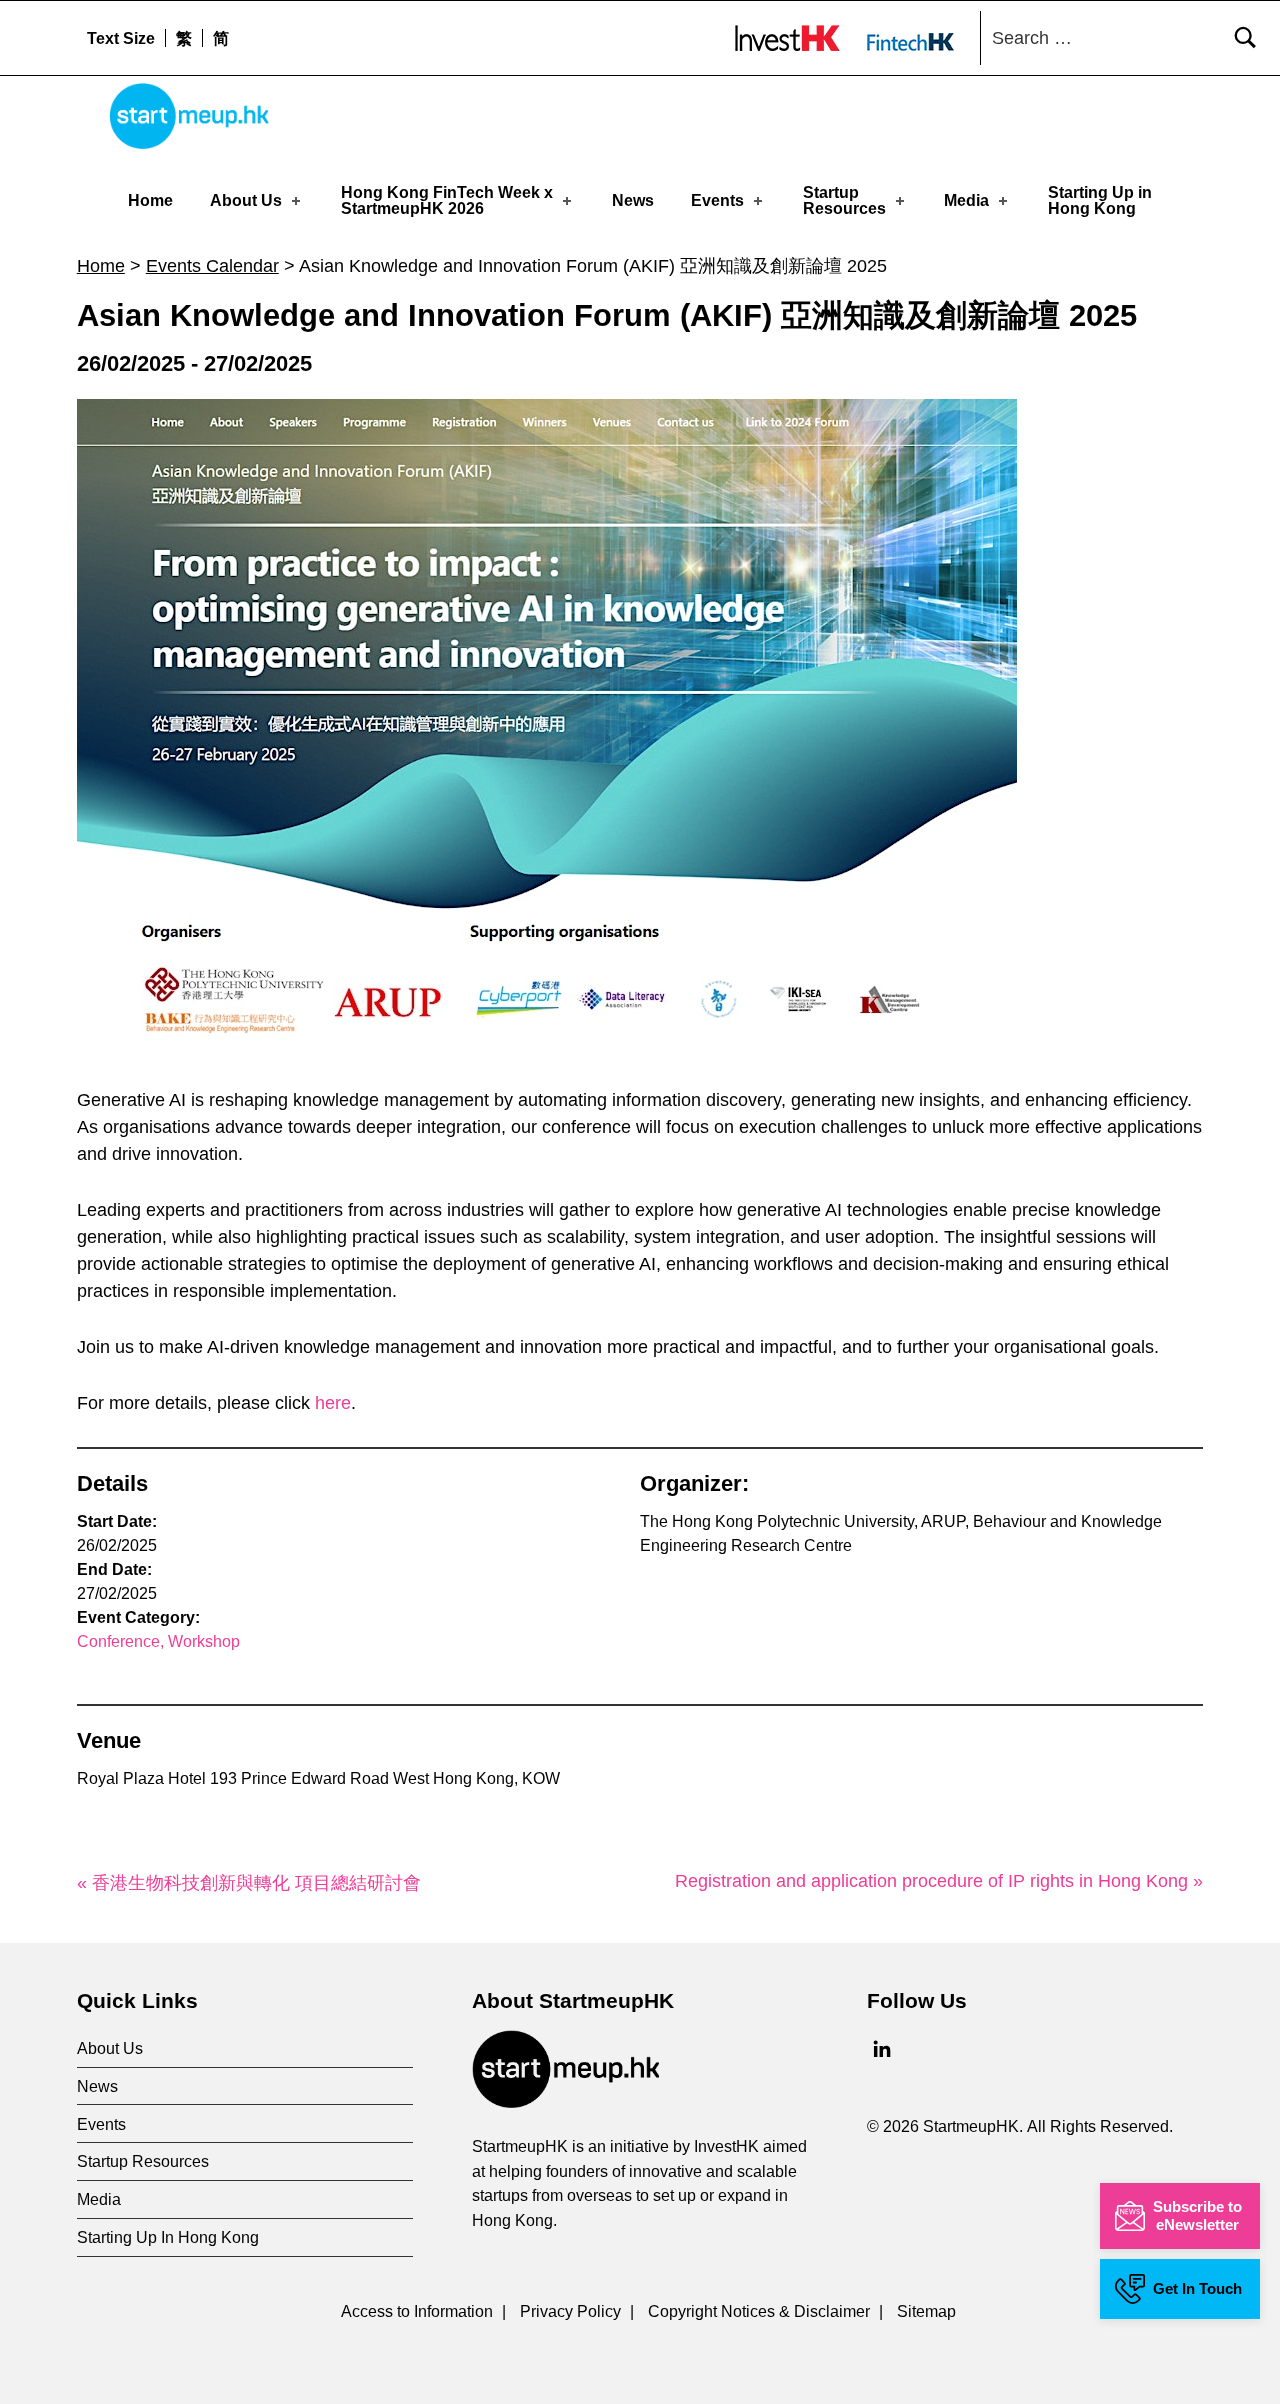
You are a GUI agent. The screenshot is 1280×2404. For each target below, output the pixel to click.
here (333, 1403)
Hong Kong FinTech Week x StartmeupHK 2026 (447, 200)
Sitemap (926, 2311)
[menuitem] (183, 38)
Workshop (204, 1641)
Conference (118, 1641)
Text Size (121, 38)
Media (966, 200)
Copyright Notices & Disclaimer (759, 2311)
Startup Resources (844, 200)
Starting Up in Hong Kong (1100, 200)
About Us (246, 200)
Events (717, 200)
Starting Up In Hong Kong (168, 2237)
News (633, 200)
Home (150, 200)
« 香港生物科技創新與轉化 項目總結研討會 (249, 1883)
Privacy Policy (570, 2311)
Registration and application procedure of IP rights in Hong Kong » (939, 1881)
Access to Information (417, 2311)
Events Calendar (212, 266)
